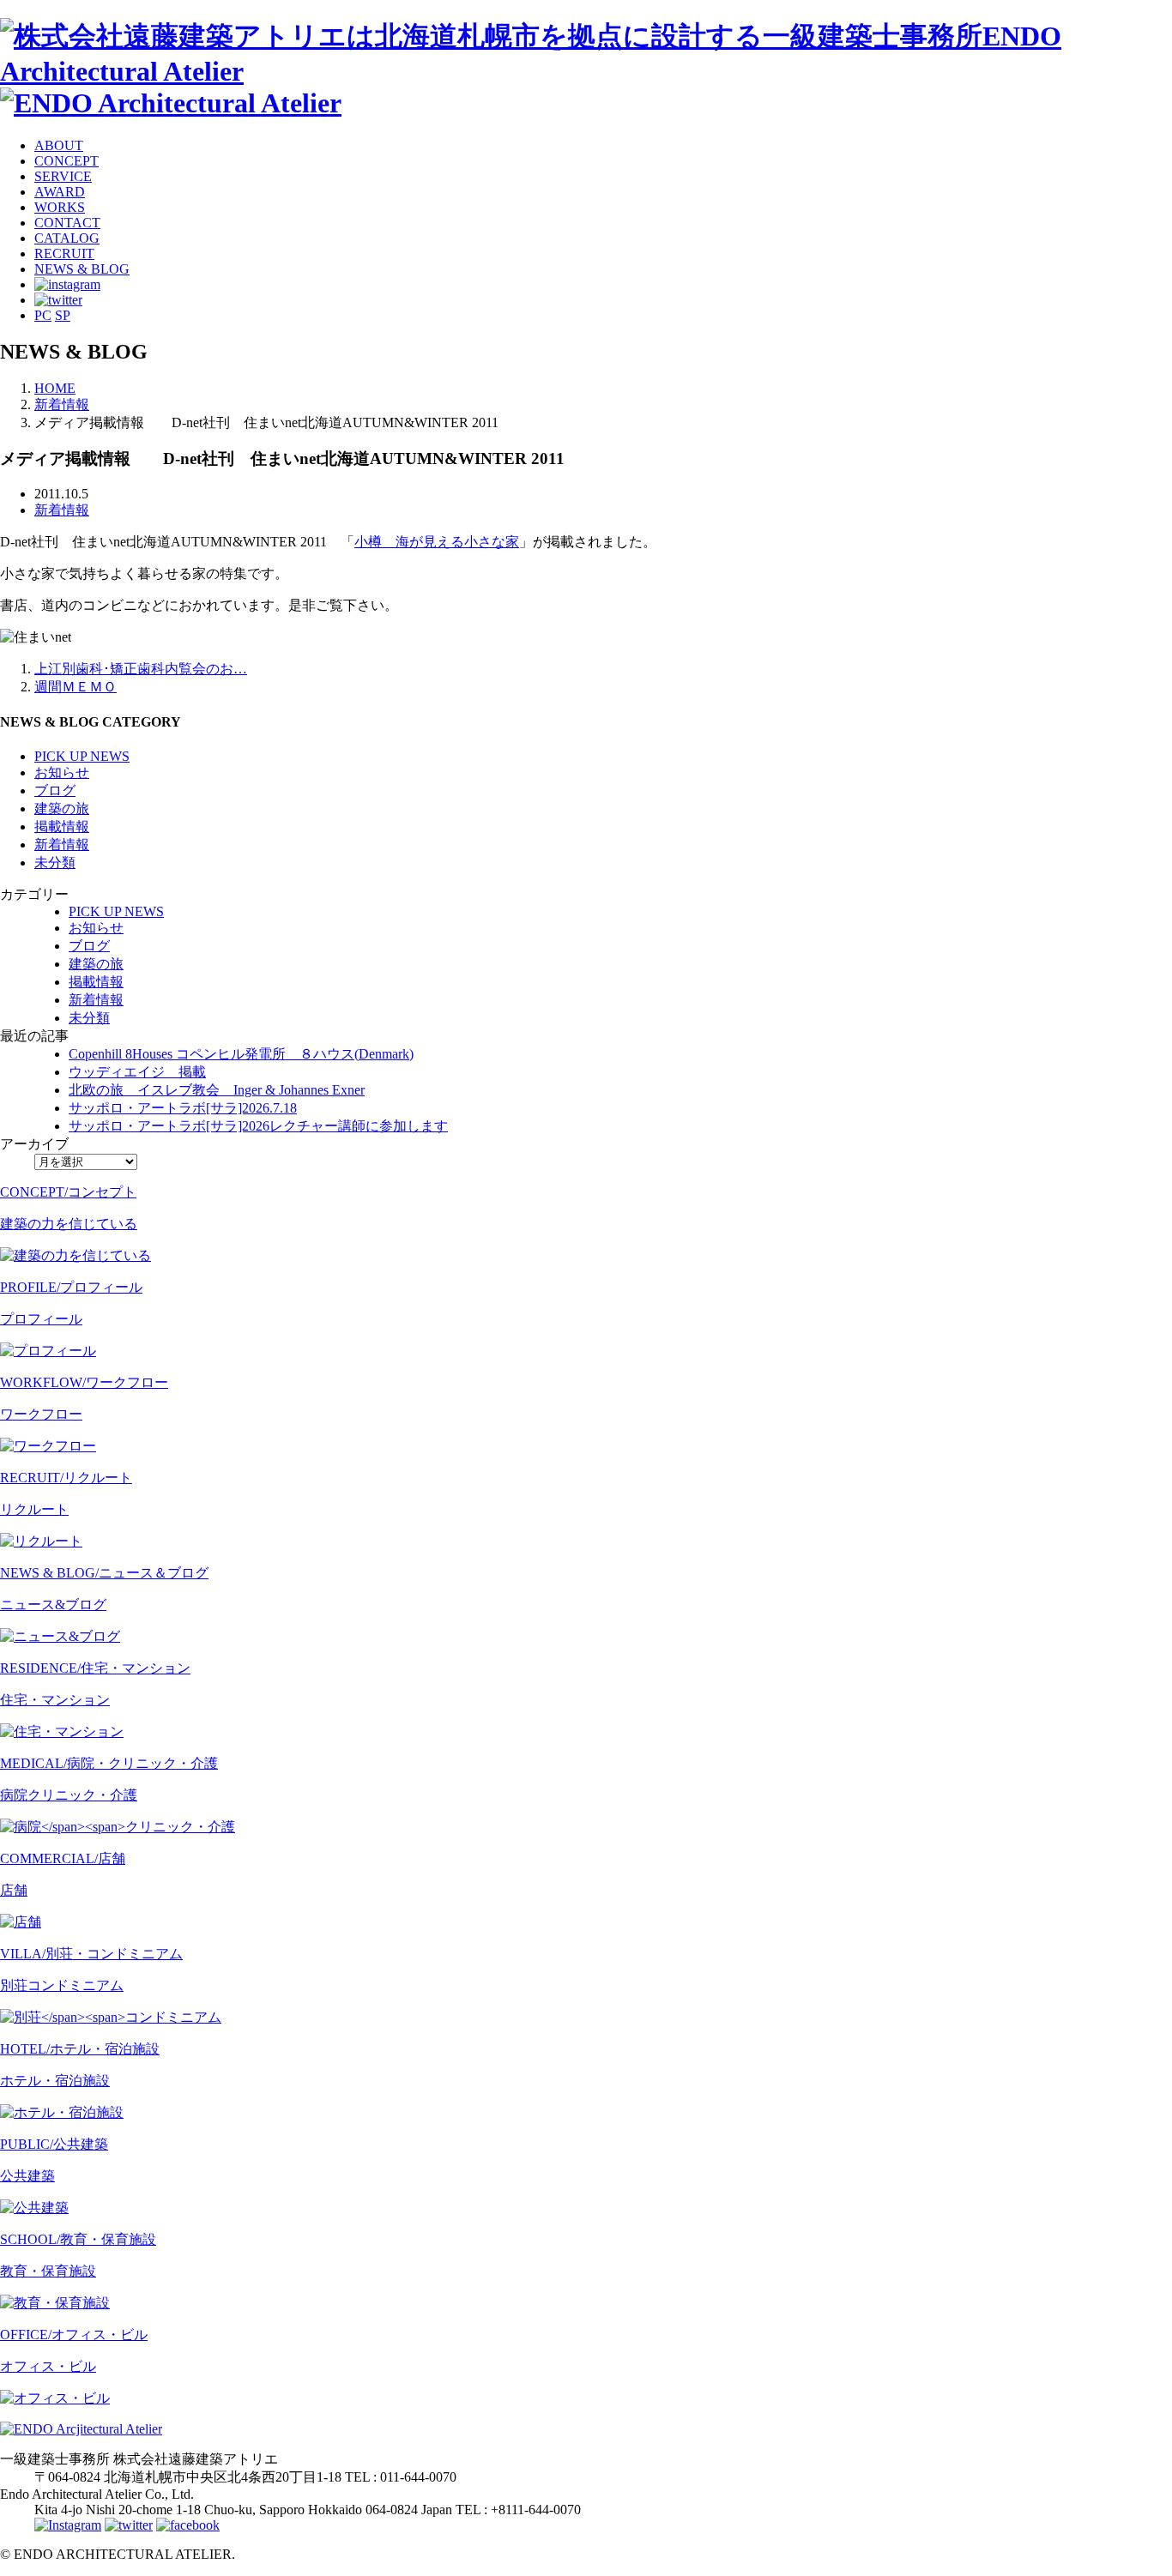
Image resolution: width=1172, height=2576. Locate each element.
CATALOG (67, 238)
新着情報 (62, 510)
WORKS (60, 207)
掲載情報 (62, 826)
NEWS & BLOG (82, 269)
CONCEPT (66, 161)
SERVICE (63, 176)
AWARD (60, 192)
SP (63, 315)
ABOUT (59, 145)
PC (43, 315)
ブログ (55, 790)
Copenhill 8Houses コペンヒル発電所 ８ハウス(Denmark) (241, 1054)
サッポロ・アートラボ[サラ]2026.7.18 (183, 1108)
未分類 (55, 863)
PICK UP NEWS (82, 756)
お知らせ (62, 772)
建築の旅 (62, 808)
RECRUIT (64, 253)
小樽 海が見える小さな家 (437, 542)
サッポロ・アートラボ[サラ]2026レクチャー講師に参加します (258, 1126)
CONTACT (67, 223)
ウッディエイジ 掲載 (137, 1072)
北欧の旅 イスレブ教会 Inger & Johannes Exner (217, 1090)
